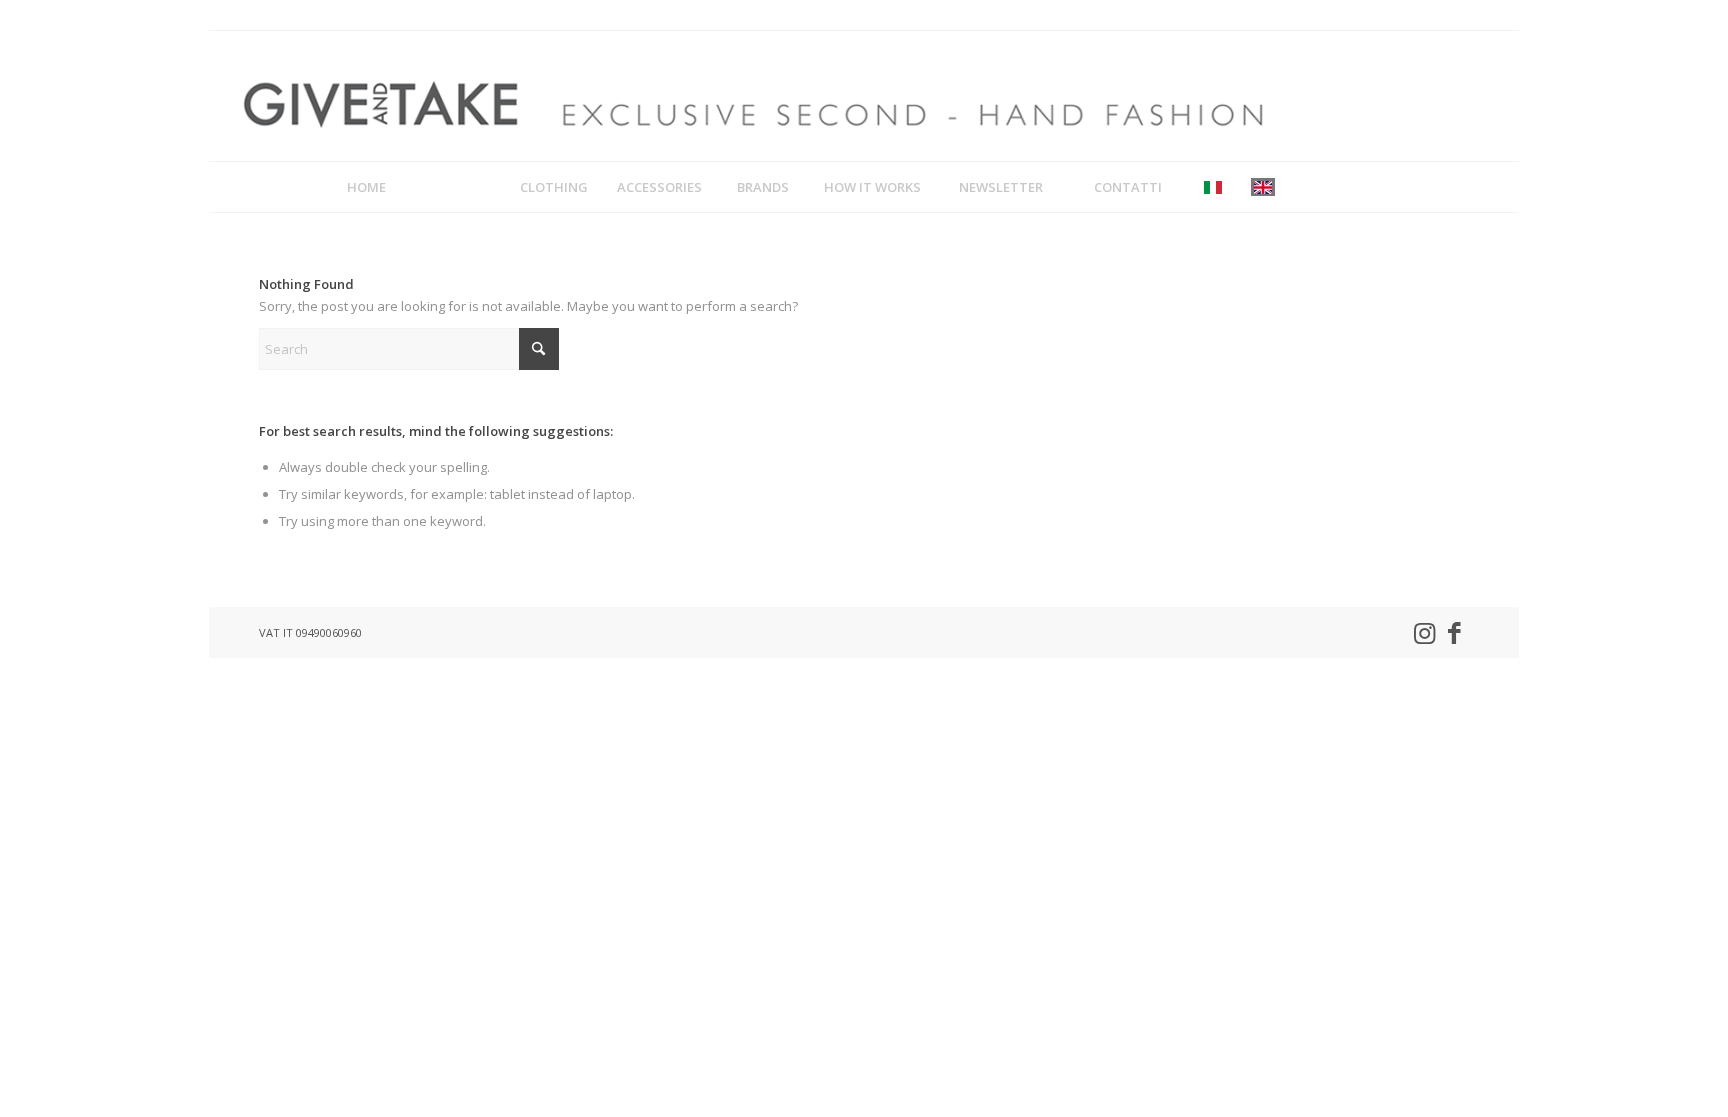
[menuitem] (366, 187)
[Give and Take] (752, 96)
